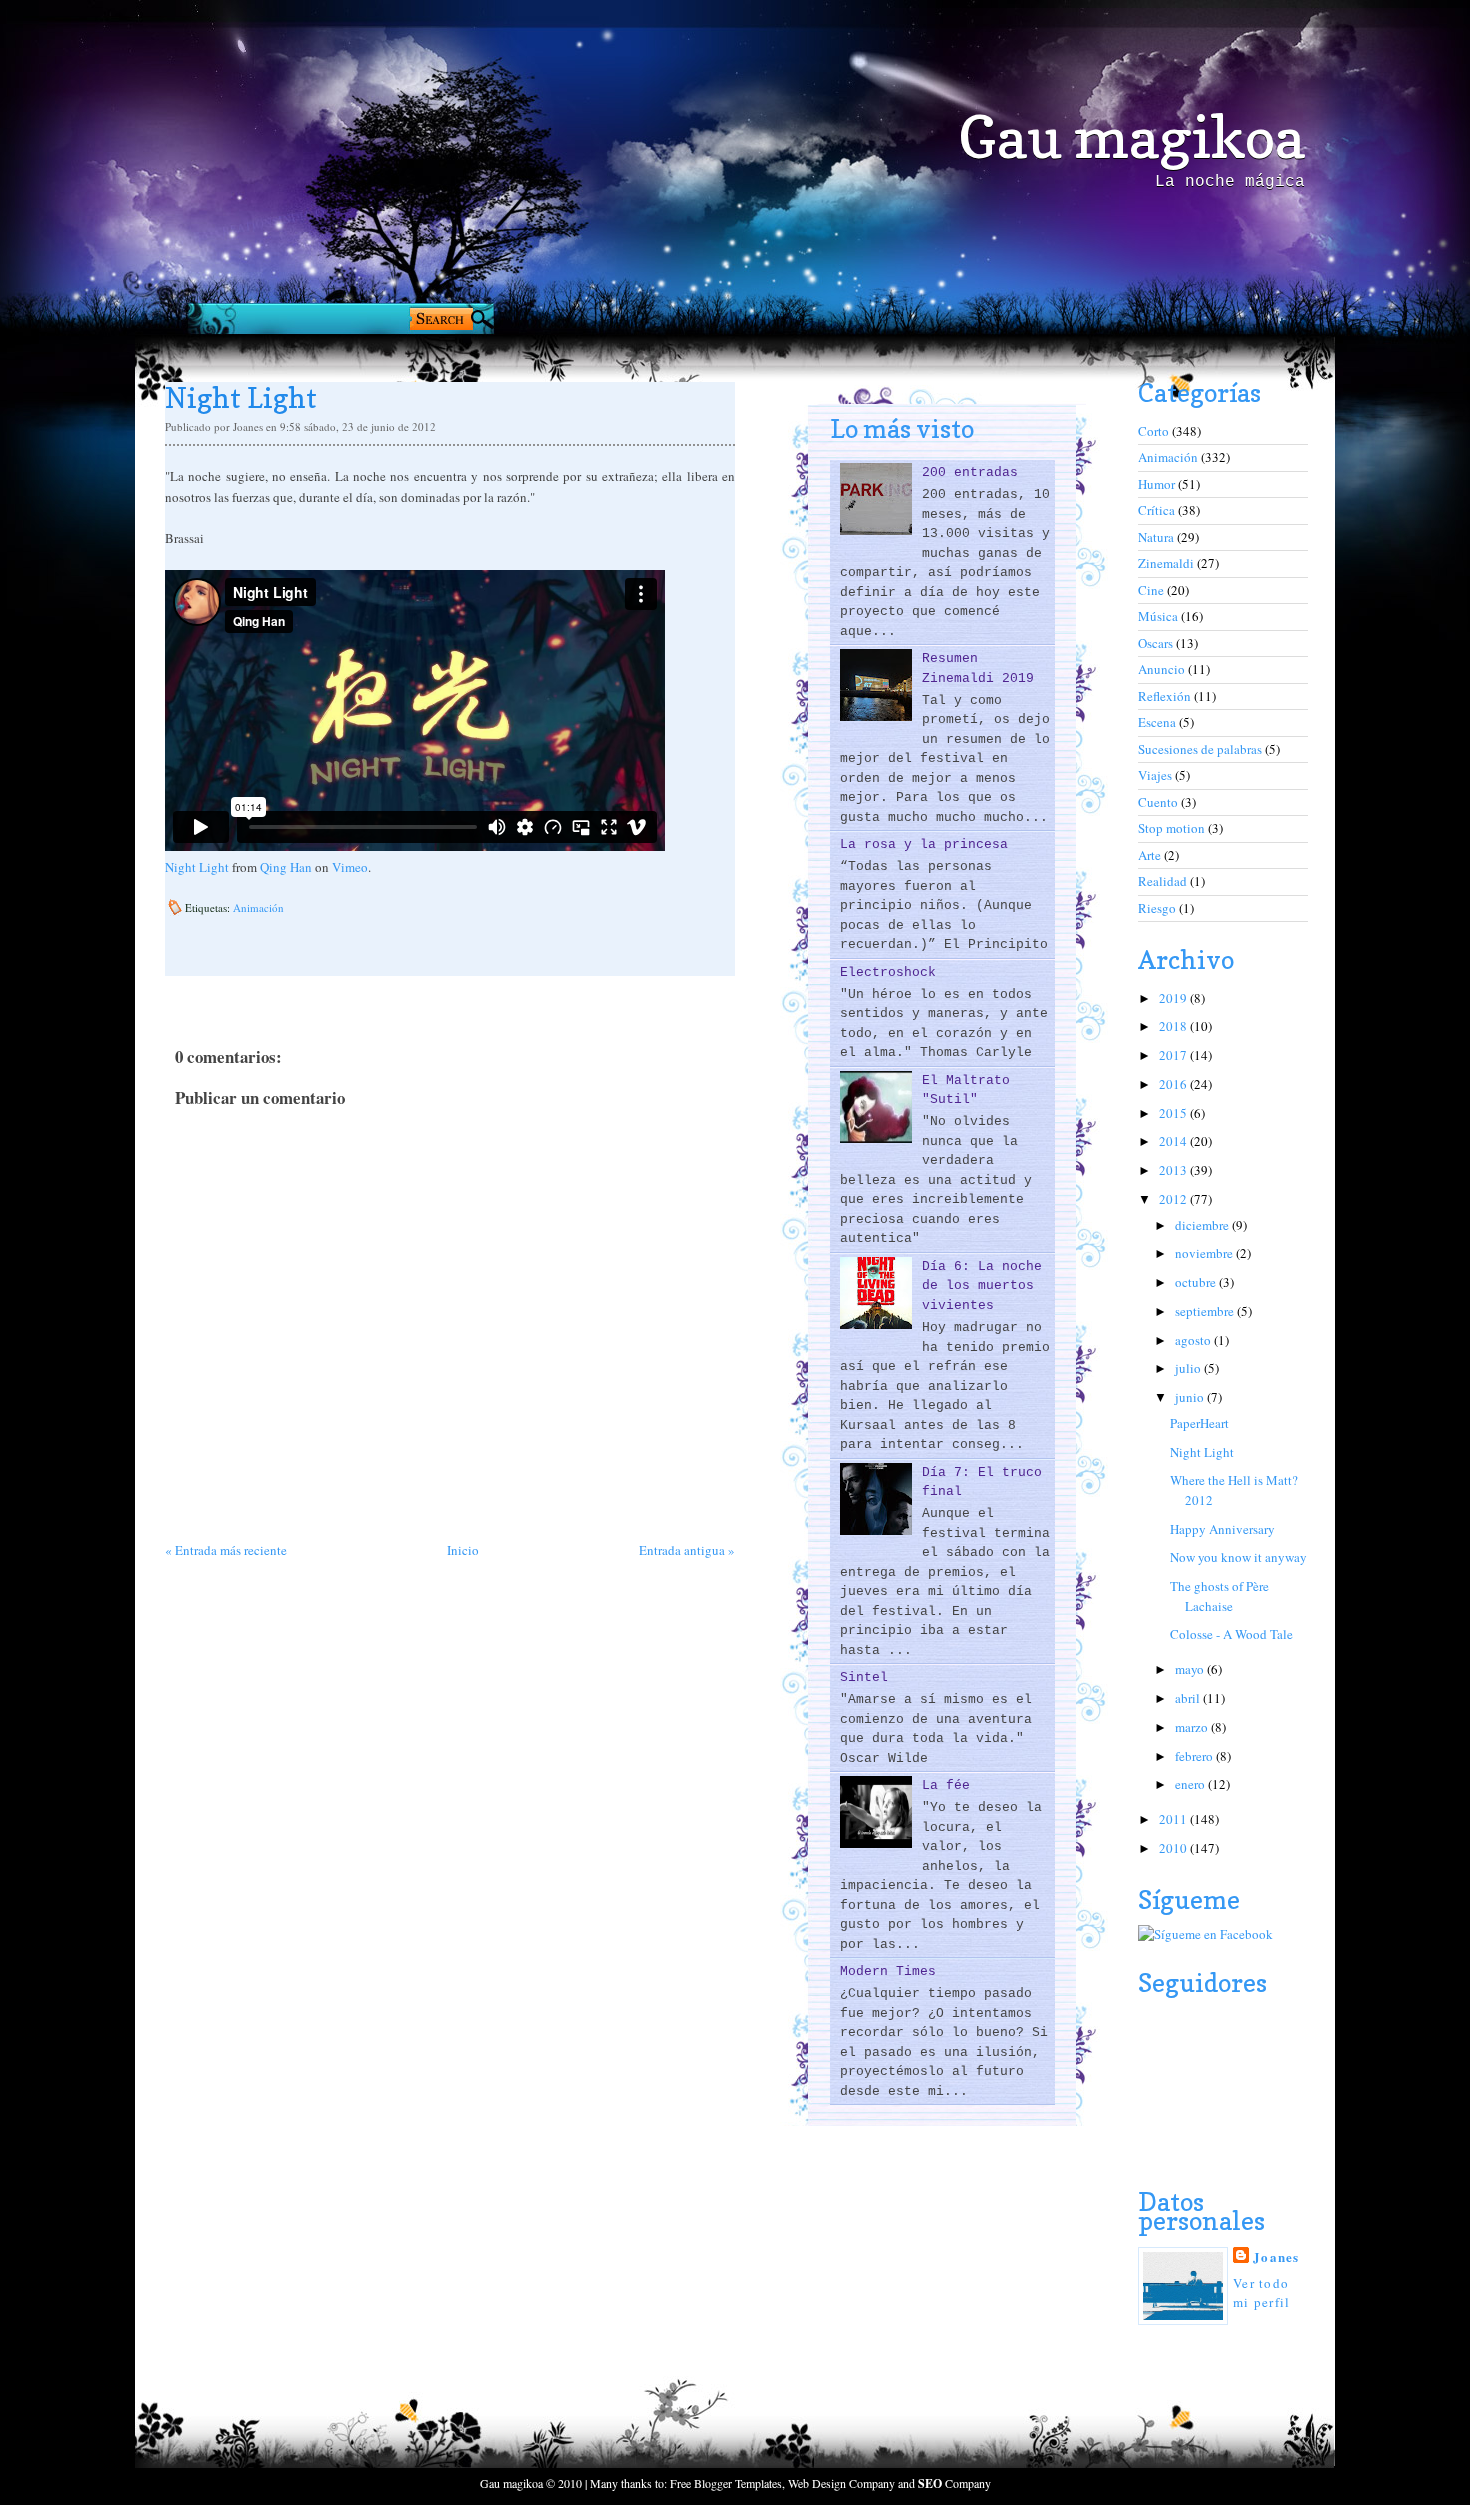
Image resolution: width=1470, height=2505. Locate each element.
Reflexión (1166, 696)
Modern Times (888, 1971)
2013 (1174, 1170)
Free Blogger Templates (726, 2483)
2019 (1174, 998)
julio (1189, 1368)
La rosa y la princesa (924, 844)
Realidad (1164, 881)
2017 (1174, 1055)
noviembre (1205, 1253)
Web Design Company (841, 2483)
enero (1191, 1784)
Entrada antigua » (687, 1550)
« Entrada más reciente (226, 1550)
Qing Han (286, 867)
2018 (1174, 1026)
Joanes (1276, 2256)
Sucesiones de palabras (1201, 749)
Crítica (1158, 510)
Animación (258, 907)
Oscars (1157, 643)
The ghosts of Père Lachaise (1219, 1596)
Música (1159, 616)
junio (1191, 1397)
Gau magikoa (1131, 137)
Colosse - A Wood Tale (1231, 1634)
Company (954, 2483)
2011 (1174, 1819)
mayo (1191, 1669)
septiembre (1206, 1311)
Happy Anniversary (1222, 1529)
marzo (1193, 1727)
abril (1189, 1698)
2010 (1174, 1848)
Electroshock (888, 972)
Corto (1155, 431)
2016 (1174, 1084)
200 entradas (970, 472)
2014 (1174, 1141)
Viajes (1156, 775)
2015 (1174, 1113)
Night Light (197, 867)
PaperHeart (1199, 1423)
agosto (1194, 1340)
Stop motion (1173, 828)
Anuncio (1163, 669)
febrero (1195, 1756)
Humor (1158, 484)
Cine (1152, 590)
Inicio (463, 1550)
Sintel (864, 1677)
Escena (1158, 722)
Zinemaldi (1167, 563)
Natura (1157, 537)
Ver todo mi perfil (1262, 2293)
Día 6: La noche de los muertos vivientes (982, 1286)
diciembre (1203, 1225)
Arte (1151, 855)
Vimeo (350, 867)
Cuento (1159, 802)
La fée (946, 1785)
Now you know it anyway (1238, 1557)
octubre (1197, 1282)
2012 (1174, 1199)
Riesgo (1158, 908)
